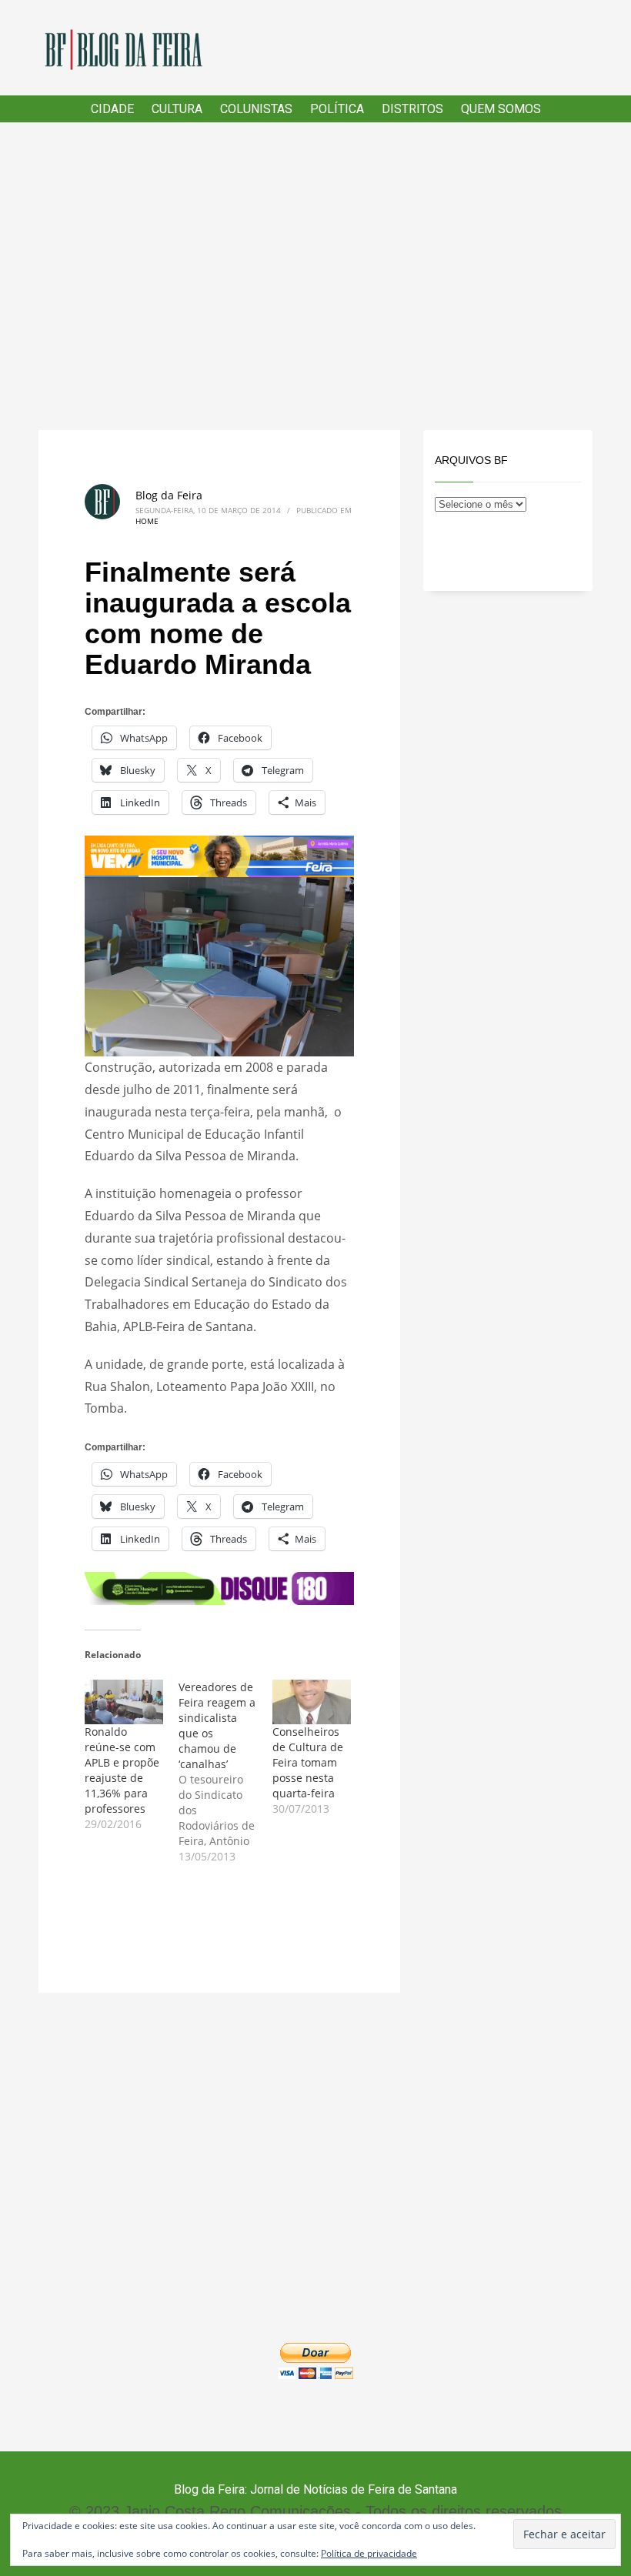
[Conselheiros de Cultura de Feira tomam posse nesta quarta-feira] (312, 1702)
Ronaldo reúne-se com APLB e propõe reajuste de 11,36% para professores (122, 1770)
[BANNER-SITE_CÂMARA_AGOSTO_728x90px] (219, 1587)
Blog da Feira (169, 495)
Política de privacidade (369, 2553)
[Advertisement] (315, 276)
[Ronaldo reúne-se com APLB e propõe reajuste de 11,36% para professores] (124, 1702)
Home (147, 521)
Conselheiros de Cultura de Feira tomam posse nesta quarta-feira (308, 1762)
